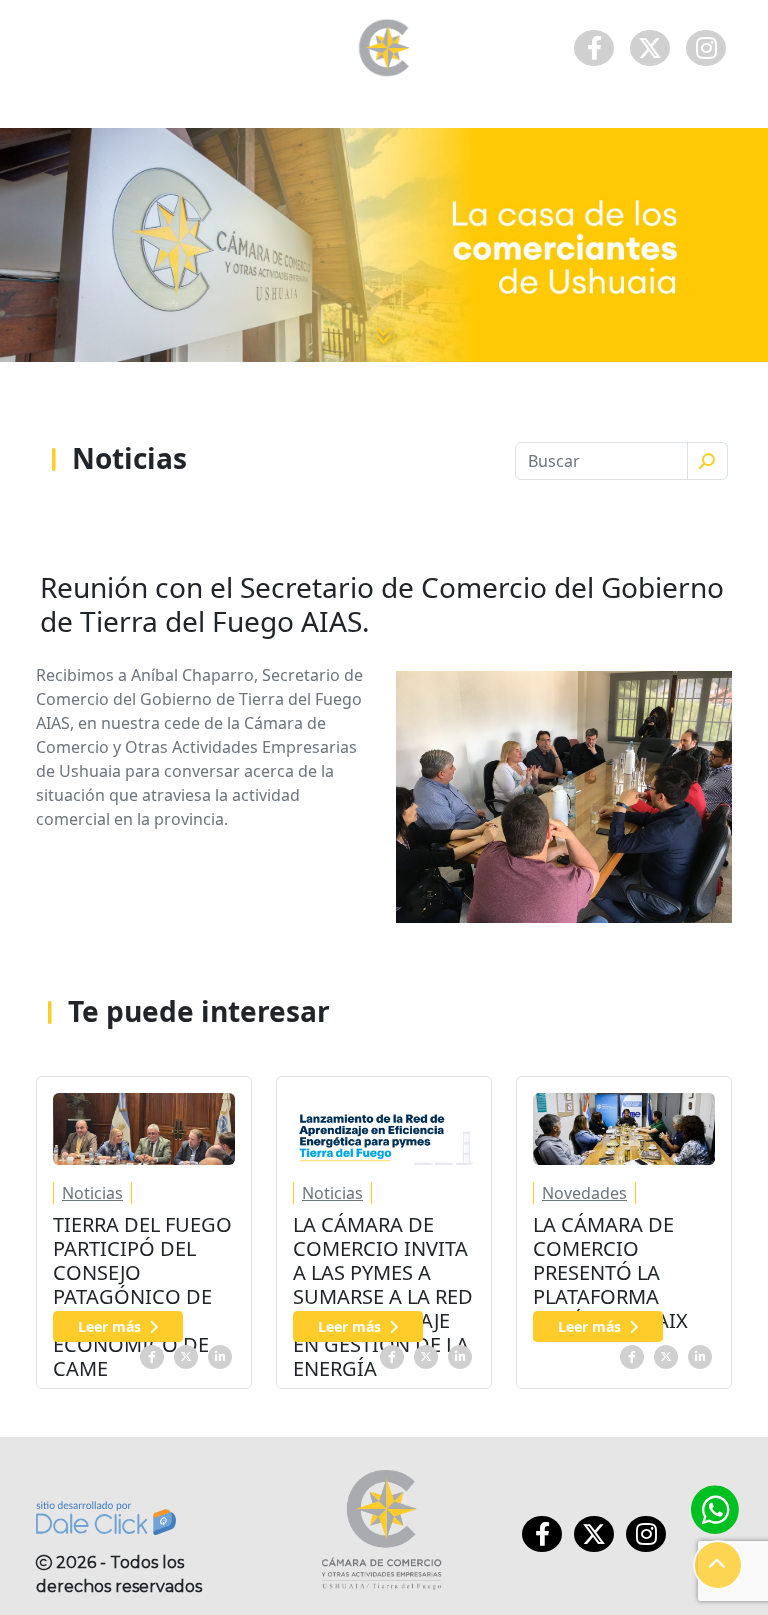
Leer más (109, 1326)
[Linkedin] (220, 1355)
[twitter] (186, 1355)
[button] (718, 1565)
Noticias (92, 1193)
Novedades (584, 1193)
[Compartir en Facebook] (152, 1355)
